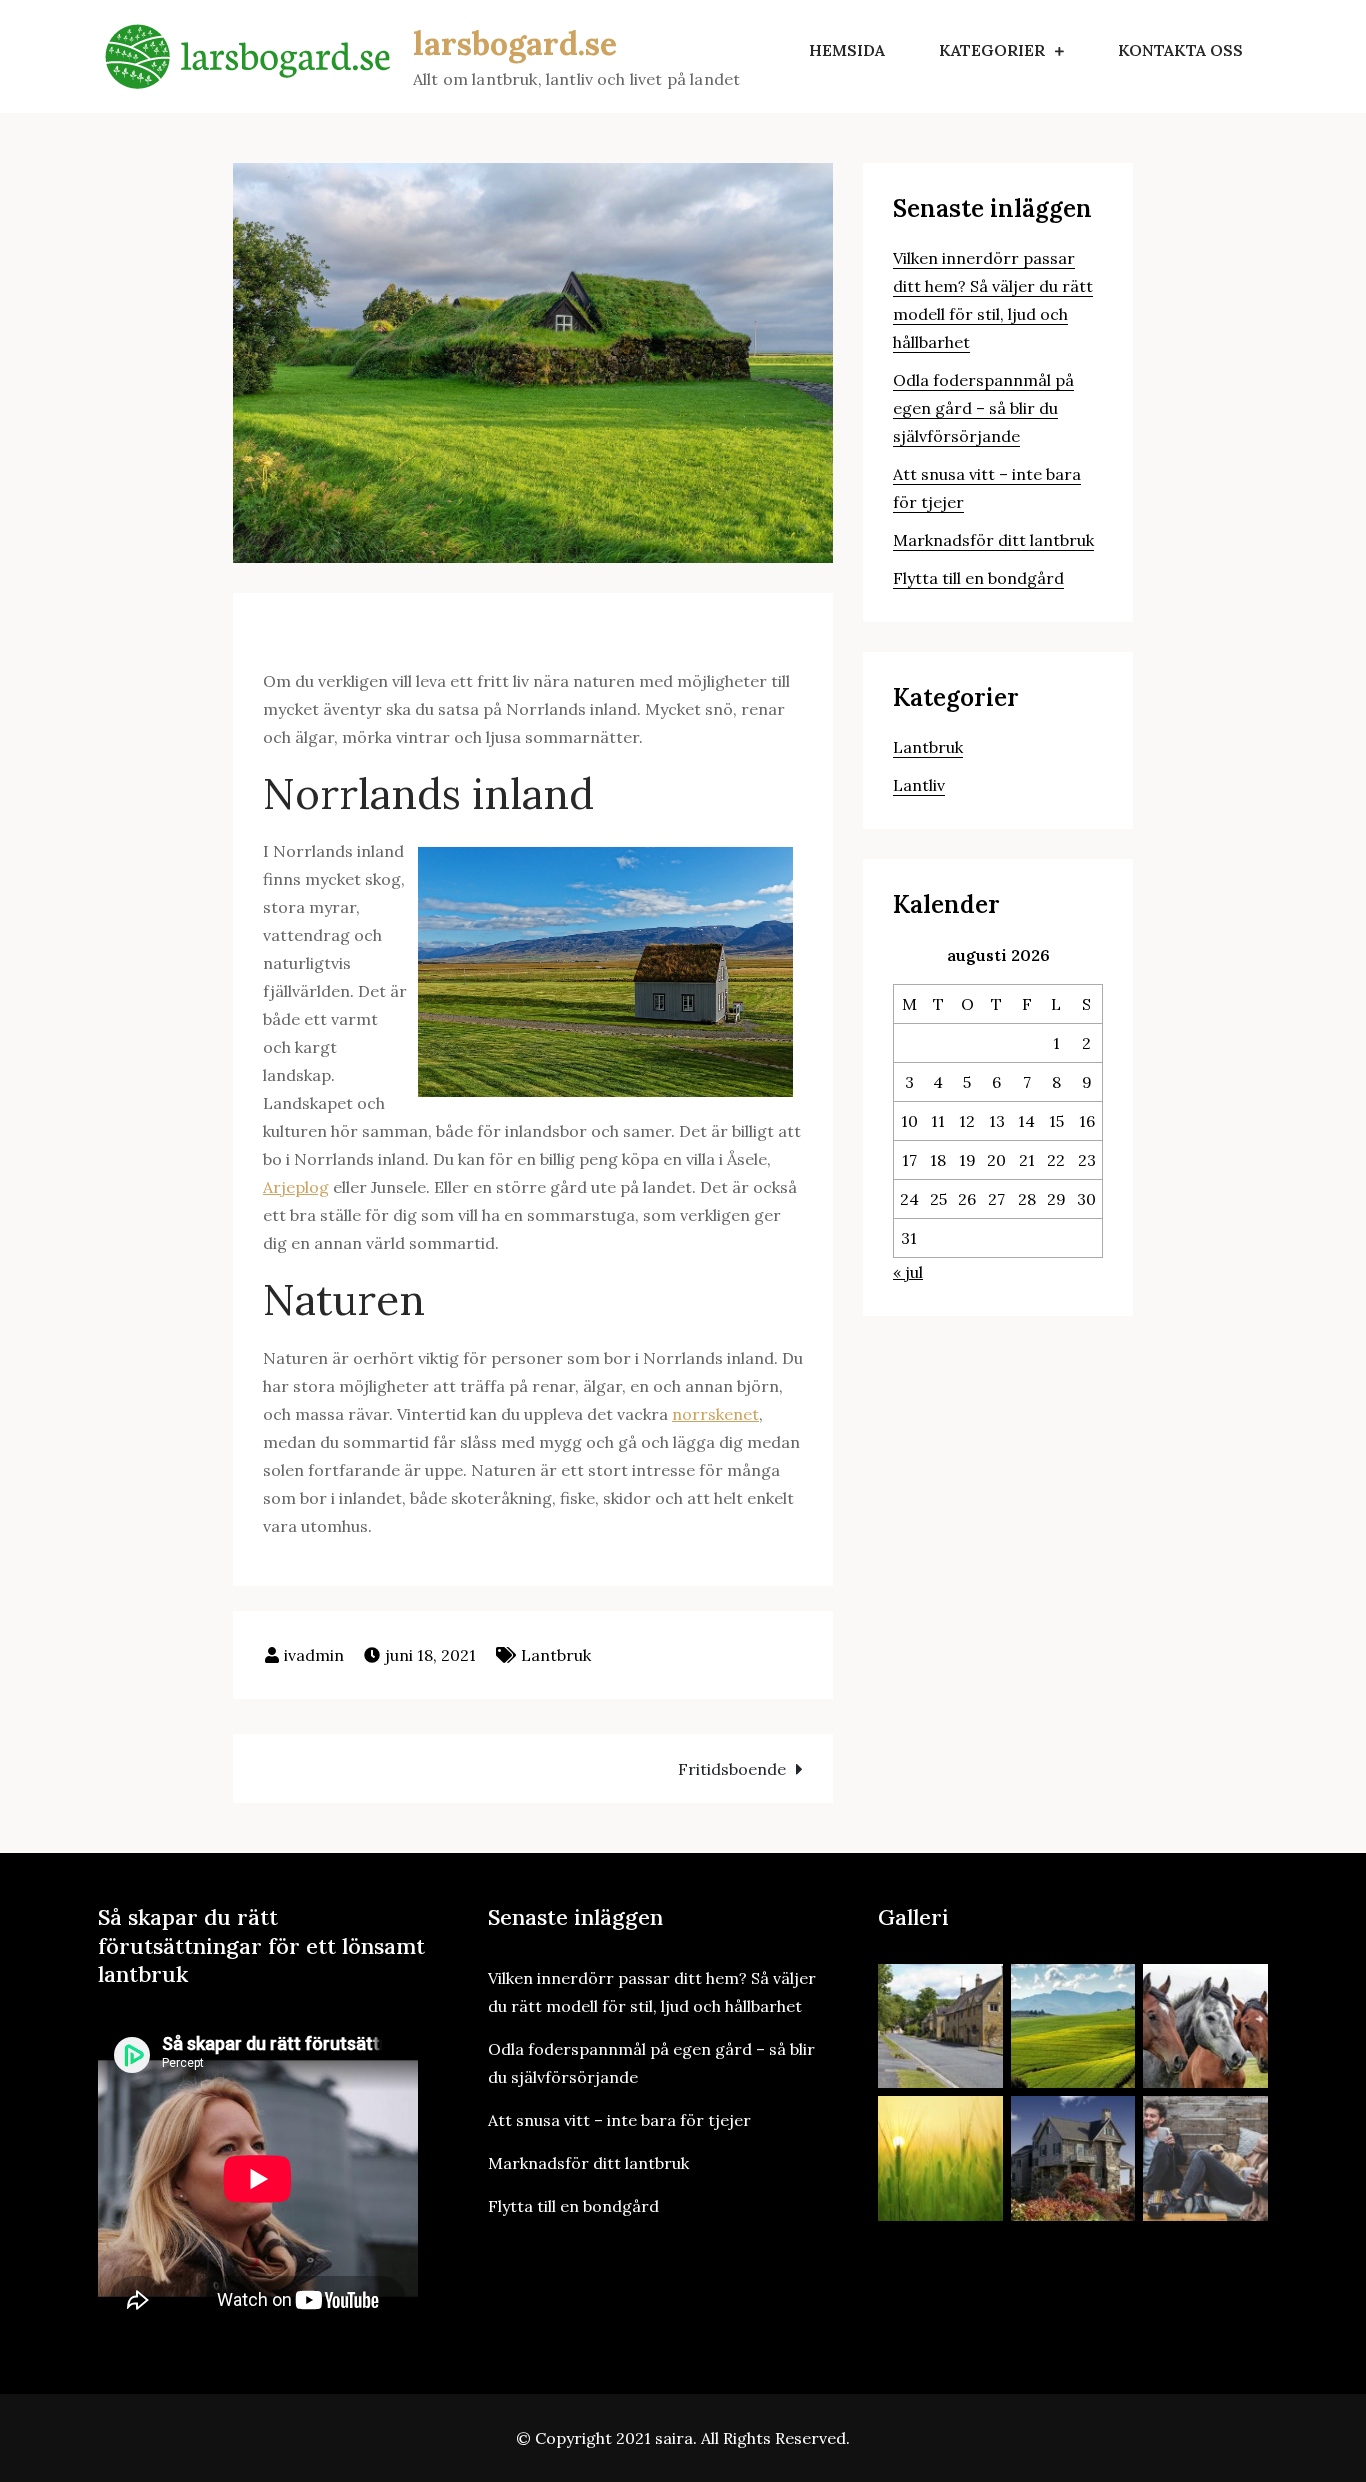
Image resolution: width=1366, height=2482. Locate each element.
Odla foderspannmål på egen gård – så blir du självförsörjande (983, 408)
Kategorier (992, 50)
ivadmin (314, 1655)
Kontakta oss (1180, 50)
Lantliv (919, 785)
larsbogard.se (515, 43)
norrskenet (715, 1414)
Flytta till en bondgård (978, 578)
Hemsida (847, 50)
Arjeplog (296, 1187)
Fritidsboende (732, 1769)
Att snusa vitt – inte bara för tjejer (619, 2120)
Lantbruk (556, 1655)
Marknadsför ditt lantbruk (993, 540)
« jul (908, 1272)
